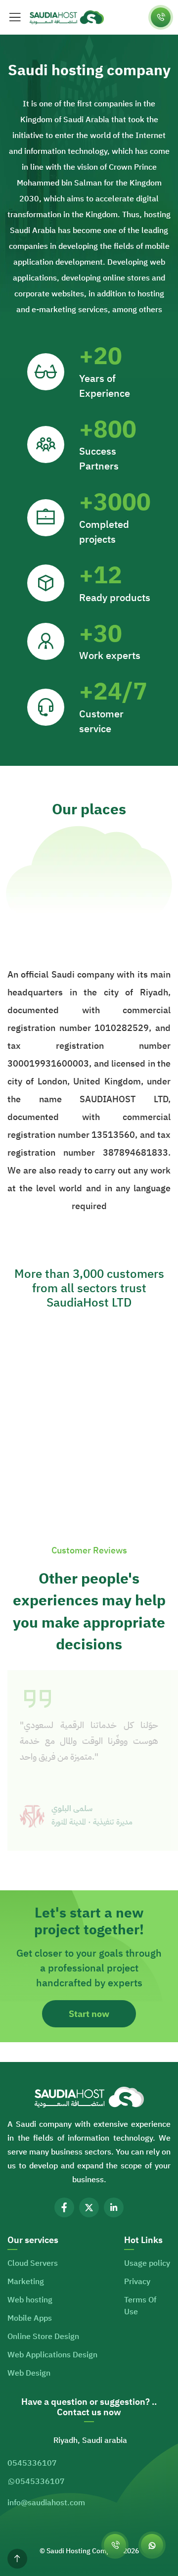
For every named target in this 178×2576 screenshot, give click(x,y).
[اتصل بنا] (161, 17)
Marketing (26, 2282)
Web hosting (30, 2300)
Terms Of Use (140, 2306)
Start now (89, 2014)
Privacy (137, 2282)
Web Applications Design (52, 2355)
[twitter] (89, 2207)
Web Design (29, 2373)
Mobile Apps (30, 2318)
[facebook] (64, 2207)
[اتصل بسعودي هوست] (115, 2545)
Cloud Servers (33, 2263)
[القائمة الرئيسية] (15, 17)
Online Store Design (43, 2337)
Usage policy (147, 2263)
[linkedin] (114, 2207)
